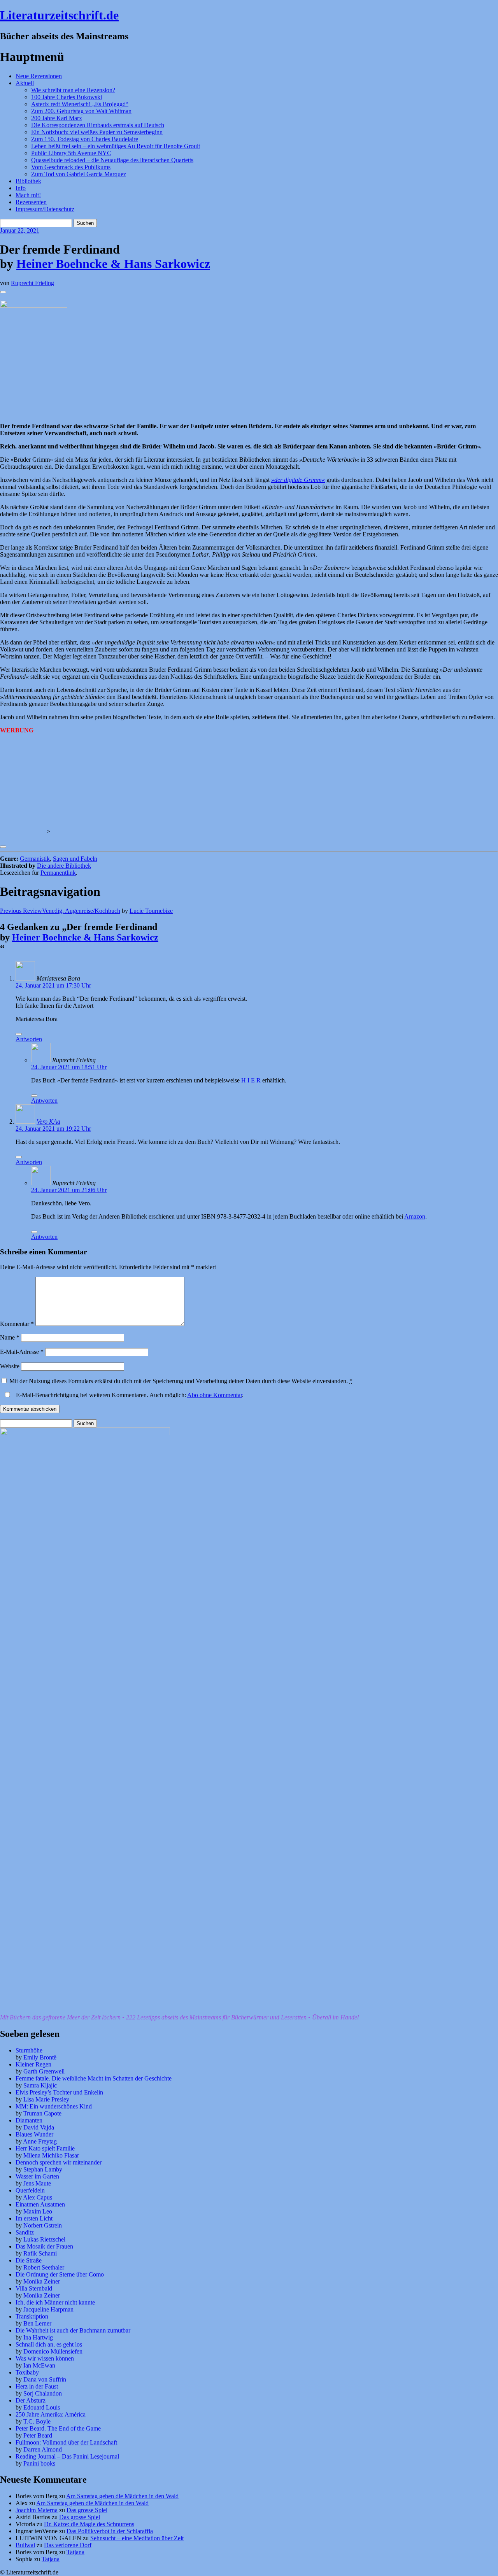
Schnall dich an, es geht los (49, 2344)
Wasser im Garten (37, 2176)
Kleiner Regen (33, 2064)
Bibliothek (28, 181)
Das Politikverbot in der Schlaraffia (110, 2531)
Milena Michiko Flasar (51, 2155)
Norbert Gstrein (43, 2225)
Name (10, 1337)
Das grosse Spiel (87, 2510)
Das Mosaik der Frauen (44, 2246)
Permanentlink (58, 873)
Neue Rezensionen (39, 76)
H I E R (251, 1080)
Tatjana (75, 2552)
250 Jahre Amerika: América (51, 2414)
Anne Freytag (40, 2141)
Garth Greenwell (44, 2071)
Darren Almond (43, 2449)
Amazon (415, 1216)
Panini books (39, 2463)
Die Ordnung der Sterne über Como (60, 2274)
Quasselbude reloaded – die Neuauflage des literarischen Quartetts (112, 160)
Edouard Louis (42, 2407)
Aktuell (25, 83)
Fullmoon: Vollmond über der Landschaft (66, 2442)
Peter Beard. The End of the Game (58, 2428)
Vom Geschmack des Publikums (71, 167)
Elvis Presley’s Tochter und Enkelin (59, 2092)
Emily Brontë (40, 2057)
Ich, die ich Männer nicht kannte (55, 2302)
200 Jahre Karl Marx (57, 118)
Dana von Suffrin (45, 2379)
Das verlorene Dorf (68, 2545)
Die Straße (29, 2260)
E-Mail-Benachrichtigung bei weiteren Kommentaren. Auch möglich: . (129, 1395)
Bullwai (25, 2545)
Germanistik (35, 859)
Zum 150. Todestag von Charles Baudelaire (85, 139)
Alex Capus (38, 2197)
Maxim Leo (38, 2211)
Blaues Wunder (34, 2134)
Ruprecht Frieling (32, 283)
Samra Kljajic (40, 2085)
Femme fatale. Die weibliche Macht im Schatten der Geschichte (94, 2078)
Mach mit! (28, 195)
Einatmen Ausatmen (40, 2204)
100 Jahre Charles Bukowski (67, 97)
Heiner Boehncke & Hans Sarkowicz (113, 264)
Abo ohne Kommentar (215, 1395)
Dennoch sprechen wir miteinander (59, 2162)
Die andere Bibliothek (64, 866)
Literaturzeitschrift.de (59, 15)
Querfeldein (30, 2190)
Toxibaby (27, 2372)
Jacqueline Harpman (48, 2309)
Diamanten (29, 2120)
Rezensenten (31, 202)
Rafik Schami (40, 2253)
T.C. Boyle (37, 2421)
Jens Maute (37, 2183)
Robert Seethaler (44, 2267)
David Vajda (39, 2127)
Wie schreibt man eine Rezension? (73, 90)
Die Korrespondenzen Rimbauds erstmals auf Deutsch (98, 125)
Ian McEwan (39, 2365)
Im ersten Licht (34, 2218)
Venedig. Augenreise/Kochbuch (60, 911)
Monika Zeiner (42, 2281)
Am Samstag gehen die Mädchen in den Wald (122, 2496)
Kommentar (17, 1324)
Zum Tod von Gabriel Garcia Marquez (79, 174)
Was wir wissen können (45, 2358)
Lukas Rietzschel (44, 2239)
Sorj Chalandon (43, 2393)
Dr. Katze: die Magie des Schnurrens (89, 2524)
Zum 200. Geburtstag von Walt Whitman (81, 111)
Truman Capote (42, 2113)
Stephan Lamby (43, 2169)
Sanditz (25, 2232)
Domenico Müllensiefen (53, 2351)
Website (10, 1366)
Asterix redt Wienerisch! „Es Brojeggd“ (80, 104)
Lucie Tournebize (151, 911)
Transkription (32, 2316)
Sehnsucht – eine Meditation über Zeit (137, 2538)
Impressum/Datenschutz (45, 209)
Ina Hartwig (38, 2337)
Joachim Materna (37, 2510)
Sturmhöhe (29, 2050)
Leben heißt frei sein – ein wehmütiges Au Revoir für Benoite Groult (116, 146)
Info (21, 188)
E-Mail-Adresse (22, 1352)
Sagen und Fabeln (75, 859)
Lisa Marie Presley (46, 2099)
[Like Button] (3, 292)
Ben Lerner (37, 2323)
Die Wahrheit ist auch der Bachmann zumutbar (73, 2330)
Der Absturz (31, 2400)
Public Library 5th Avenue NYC (71, 153)
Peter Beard (38, 2435)
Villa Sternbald (34, 2288)
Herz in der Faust (37, 2386)
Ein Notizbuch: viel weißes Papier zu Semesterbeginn (97, 132)
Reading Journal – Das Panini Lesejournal (67, 2456)
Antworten (29, 1039)
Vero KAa (48, 1122)
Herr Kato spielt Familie (45, 2148)
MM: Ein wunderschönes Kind (54, 2106)
